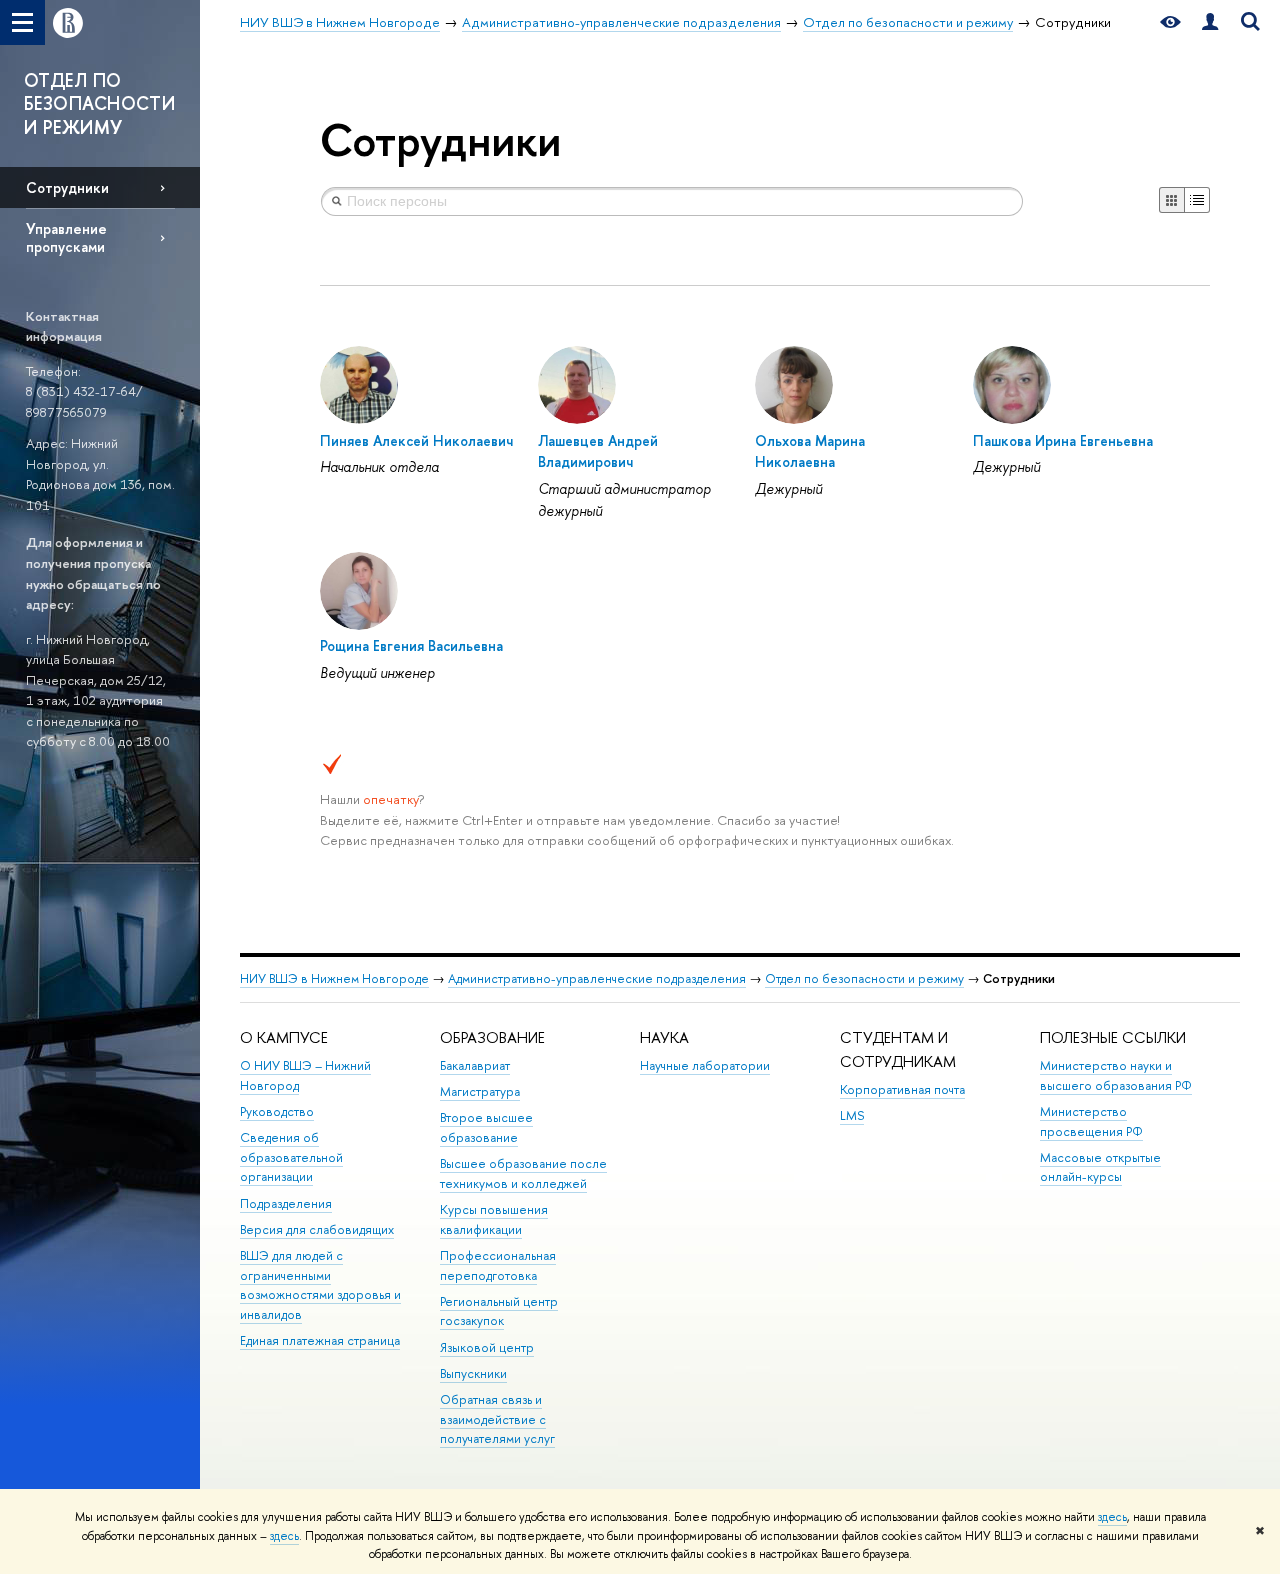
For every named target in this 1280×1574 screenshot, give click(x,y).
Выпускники (473, 1373)
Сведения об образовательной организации (291, 1157)
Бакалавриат (475, 1065)
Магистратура (480, 1091)
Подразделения (286, 1203)
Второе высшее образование (486, 1127)
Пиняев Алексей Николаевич (416, 440)
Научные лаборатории (705, 1065)
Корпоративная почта (902, 1089)
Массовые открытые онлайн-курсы (1100, 1167)
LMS (852, 1115)
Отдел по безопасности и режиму (864, 978)
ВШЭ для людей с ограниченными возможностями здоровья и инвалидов (320, 1285)
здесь (1112, 1517)
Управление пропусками (66, 237)
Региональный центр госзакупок (499, 1311)
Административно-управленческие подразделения (597, 978)
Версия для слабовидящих (317, 1229)
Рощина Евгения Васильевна (411, 645)
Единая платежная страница (320, 1340)
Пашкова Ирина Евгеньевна (1063, 440)
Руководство (277, 1111)
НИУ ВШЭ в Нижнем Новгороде (334, 978)
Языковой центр (487, 1347)
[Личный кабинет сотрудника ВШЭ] (1210, 22)
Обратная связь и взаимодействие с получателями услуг (497, 1419)
